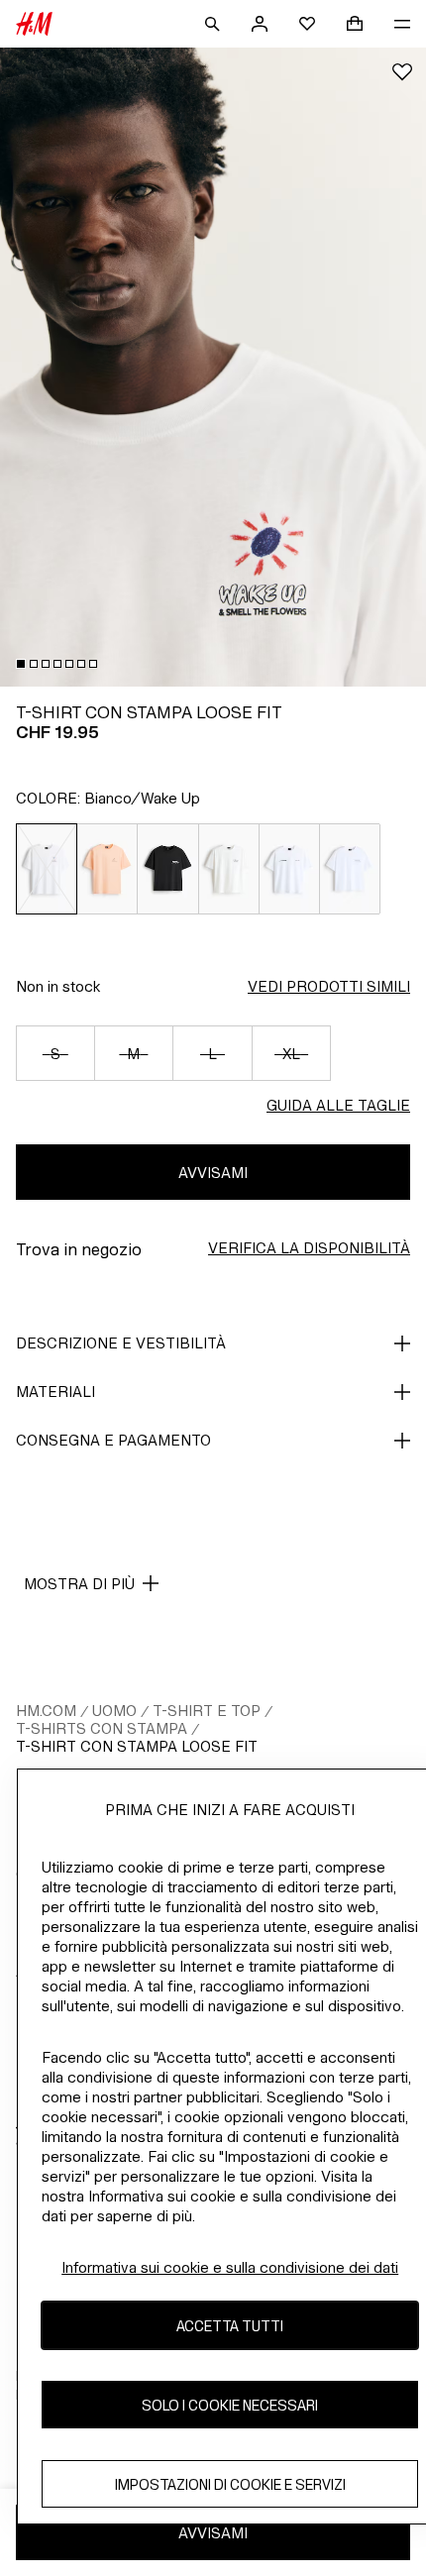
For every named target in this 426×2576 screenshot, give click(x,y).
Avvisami (213, 1173)
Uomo (114, 1711)
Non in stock (58, 986)
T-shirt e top (207, 1711)
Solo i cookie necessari (230, 2405)
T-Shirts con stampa (102, 1728)
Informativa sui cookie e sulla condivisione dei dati (230, 2267)
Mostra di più (79, 1584)
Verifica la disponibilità (309, 1248)
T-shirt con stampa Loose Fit (137, 1746)
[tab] (21, 664)
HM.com (46, 1711)
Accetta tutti (230, 2326)
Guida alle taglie (338, 1105)
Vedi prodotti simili (329, 986)
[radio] (47, 869)
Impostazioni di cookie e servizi (230, 2484)
